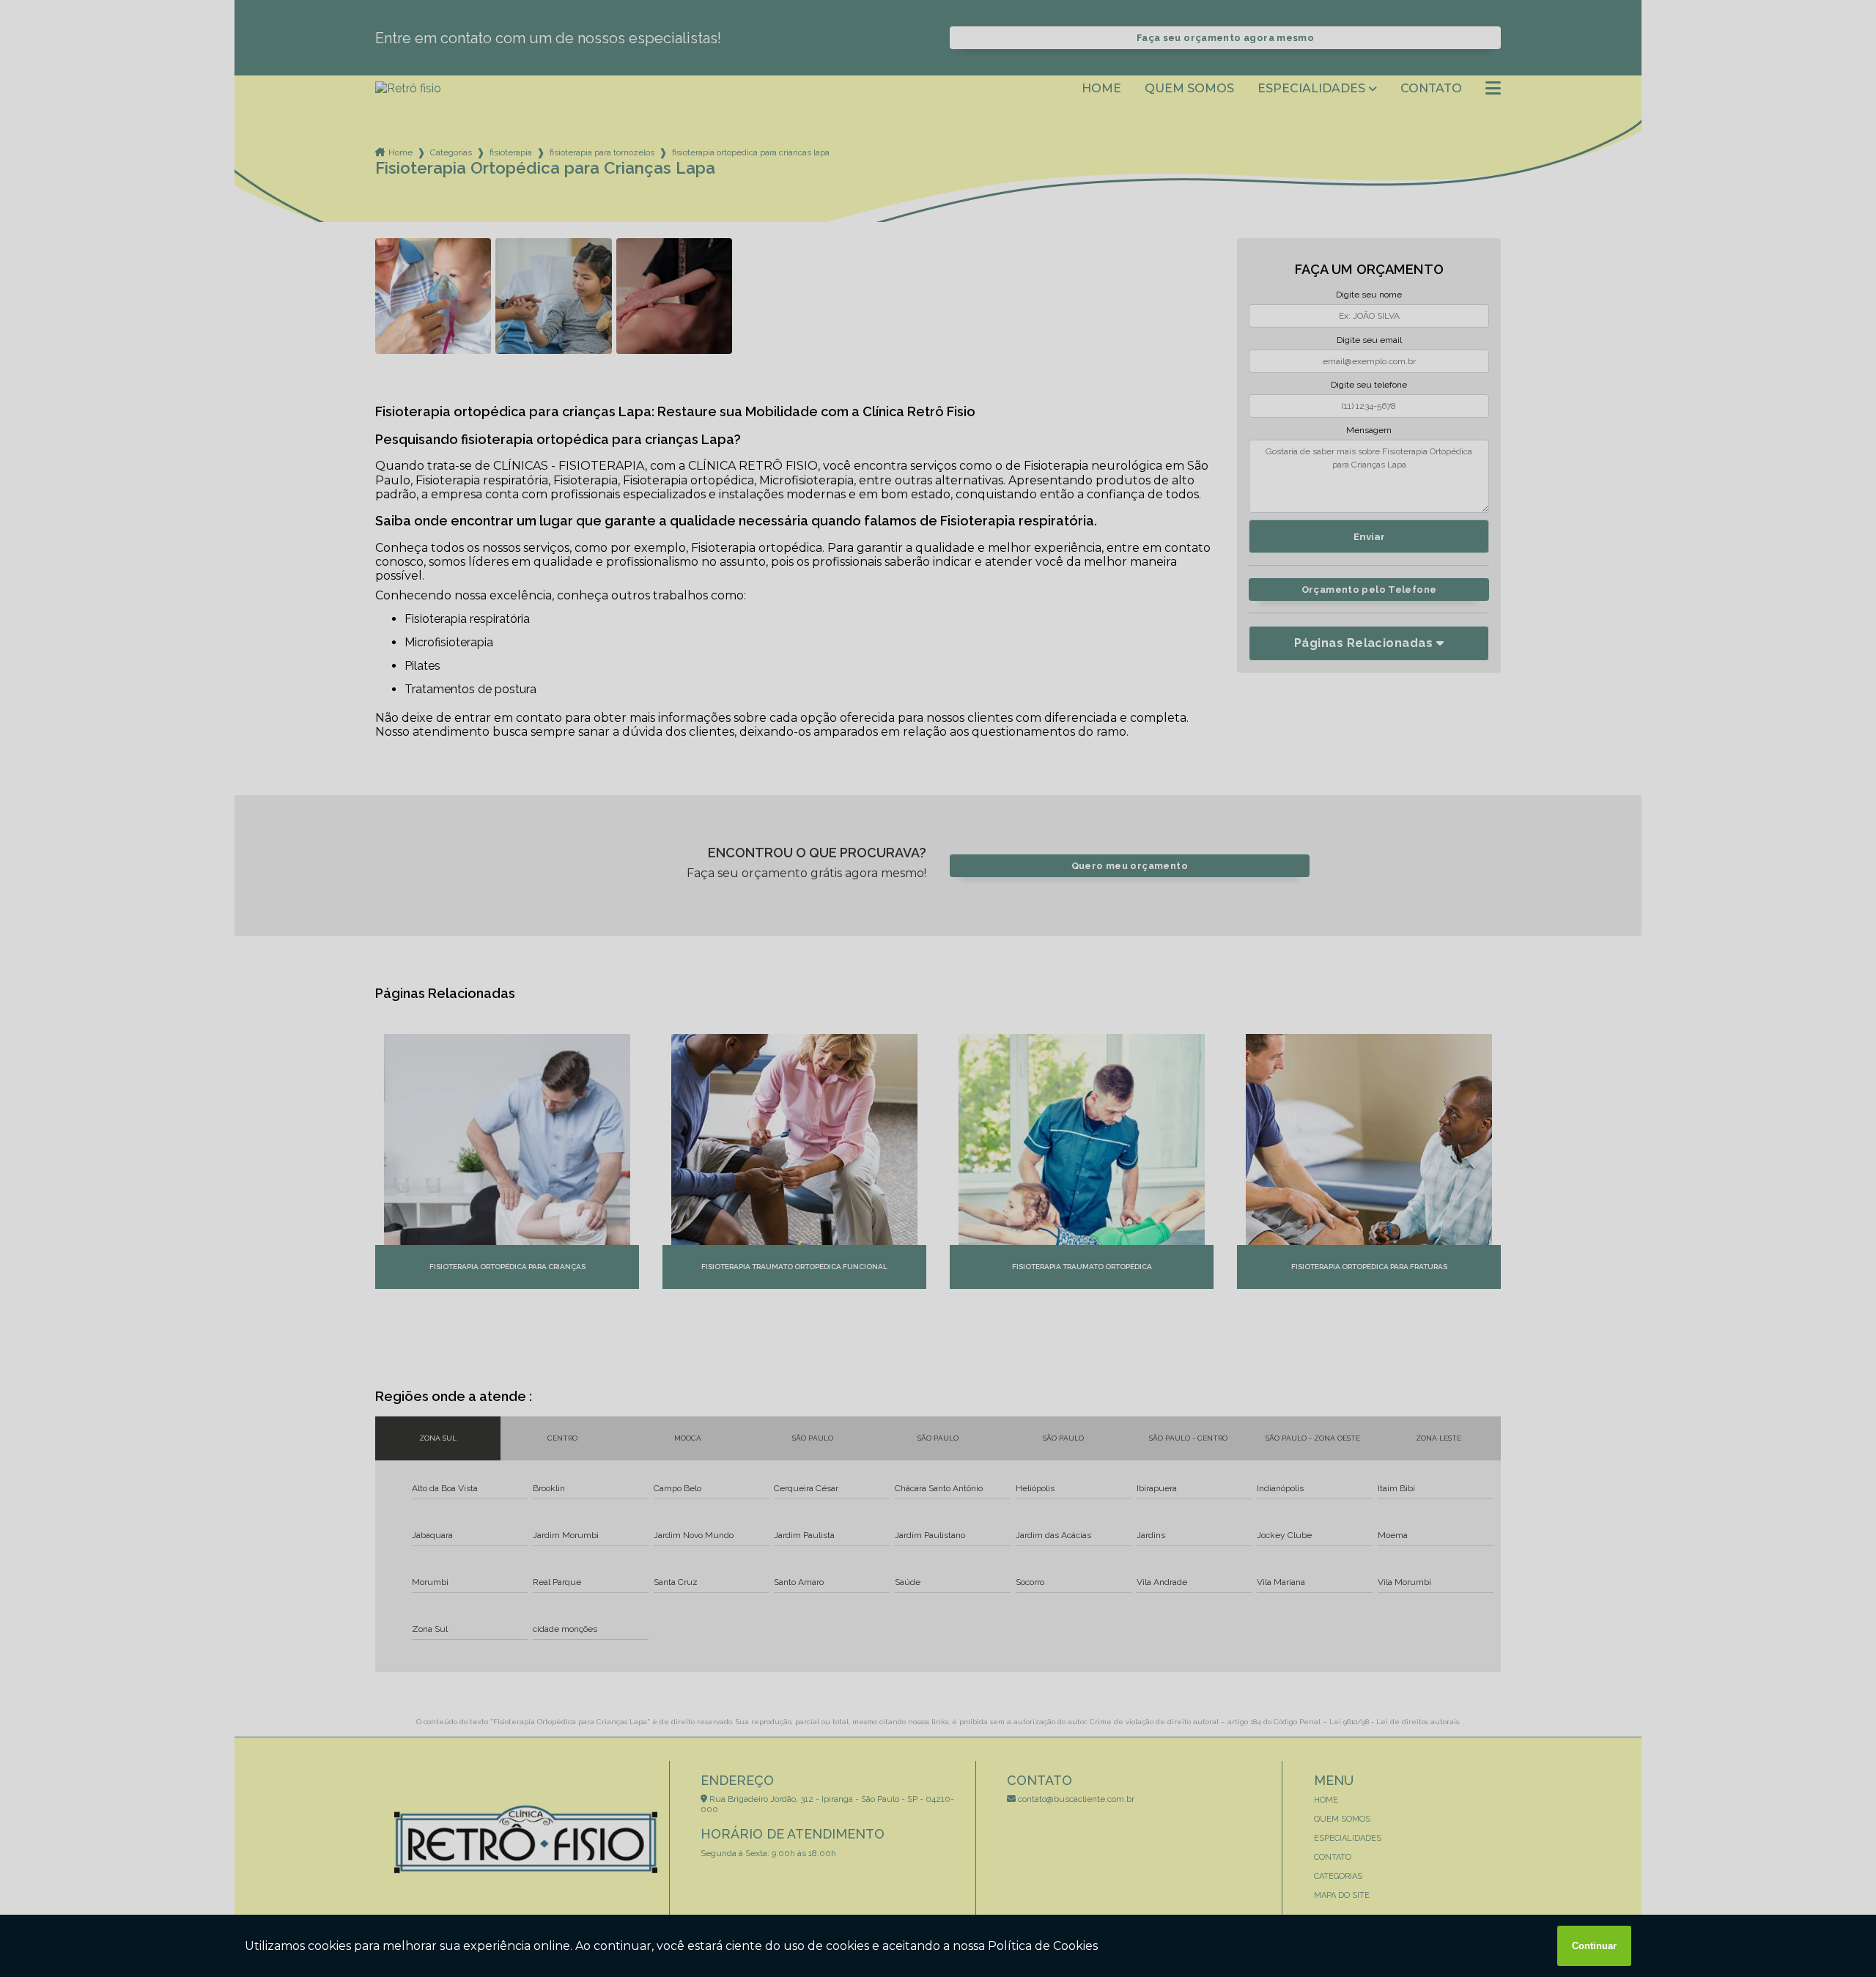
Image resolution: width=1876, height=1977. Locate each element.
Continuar (1594, 1946)
